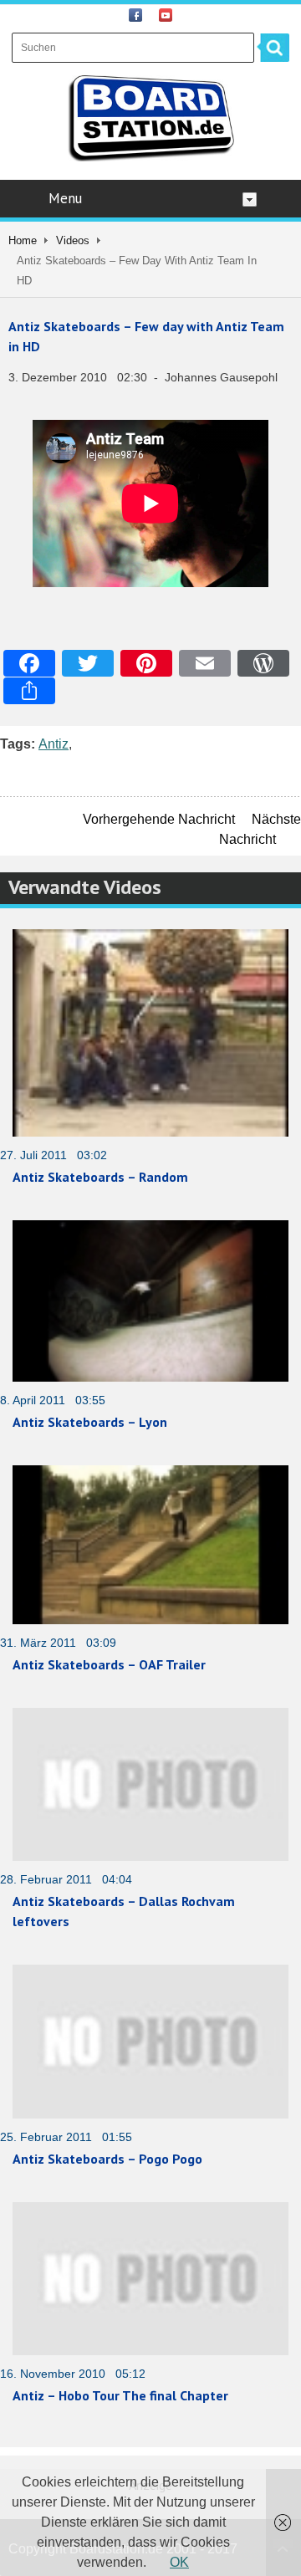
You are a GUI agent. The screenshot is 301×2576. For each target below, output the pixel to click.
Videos (73, 240)
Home (23, 240)
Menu (65, 198)
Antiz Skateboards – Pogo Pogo (107, 2159)
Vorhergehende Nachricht (159, 819)
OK (179, 2562)
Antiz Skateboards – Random (100, 1177)
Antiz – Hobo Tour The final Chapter (120, 2395)
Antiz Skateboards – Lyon (90, 1422)
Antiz (54, 744)
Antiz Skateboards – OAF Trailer (109, 1664)
